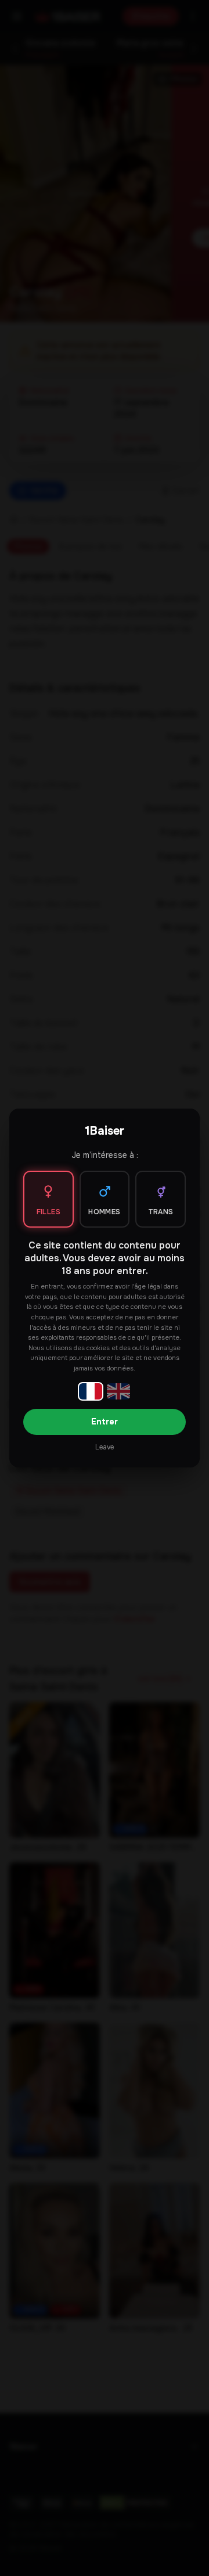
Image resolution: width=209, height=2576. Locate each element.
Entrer (105, 1422)
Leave (105, 1447)
